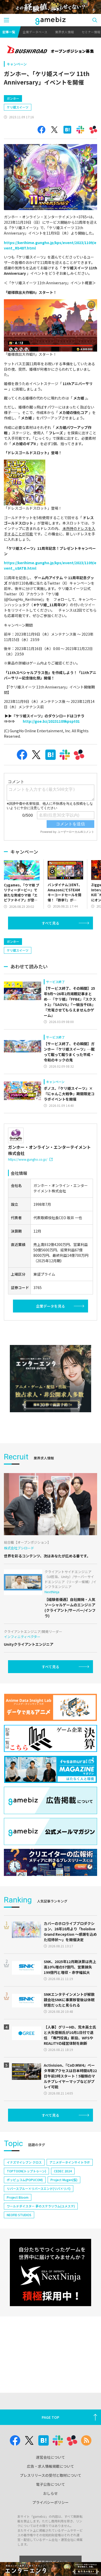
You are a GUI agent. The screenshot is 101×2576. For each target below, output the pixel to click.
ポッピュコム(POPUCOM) (25, 2180)
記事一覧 (9, 32)
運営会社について (51, 2457)
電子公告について (51, 2484)
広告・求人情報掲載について (51, 2466)
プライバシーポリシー (51, 2502)
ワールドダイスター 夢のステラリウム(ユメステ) (41, 2206)
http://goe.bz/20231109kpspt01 (51, 721)
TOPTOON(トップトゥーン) (26, 2171)
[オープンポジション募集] (51, 50)
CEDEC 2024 (63, 2171)
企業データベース (35, 32)
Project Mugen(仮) (64, 2180)
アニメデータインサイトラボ (70, 2162)
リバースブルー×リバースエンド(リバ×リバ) (39, 2188)
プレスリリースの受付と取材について (51, 2475)
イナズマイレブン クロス (24, 2162)
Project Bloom (18, 2197)
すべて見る (51, 923)
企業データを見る (51, 1306)
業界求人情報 (64, 32)
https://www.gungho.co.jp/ (28, 1159)
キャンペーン (17, 64)
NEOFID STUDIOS (19, 2215)
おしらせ (51, 2493)
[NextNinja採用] (50, 2272)
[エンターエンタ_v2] (50, 1379)
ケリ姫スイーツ (18, 107)
